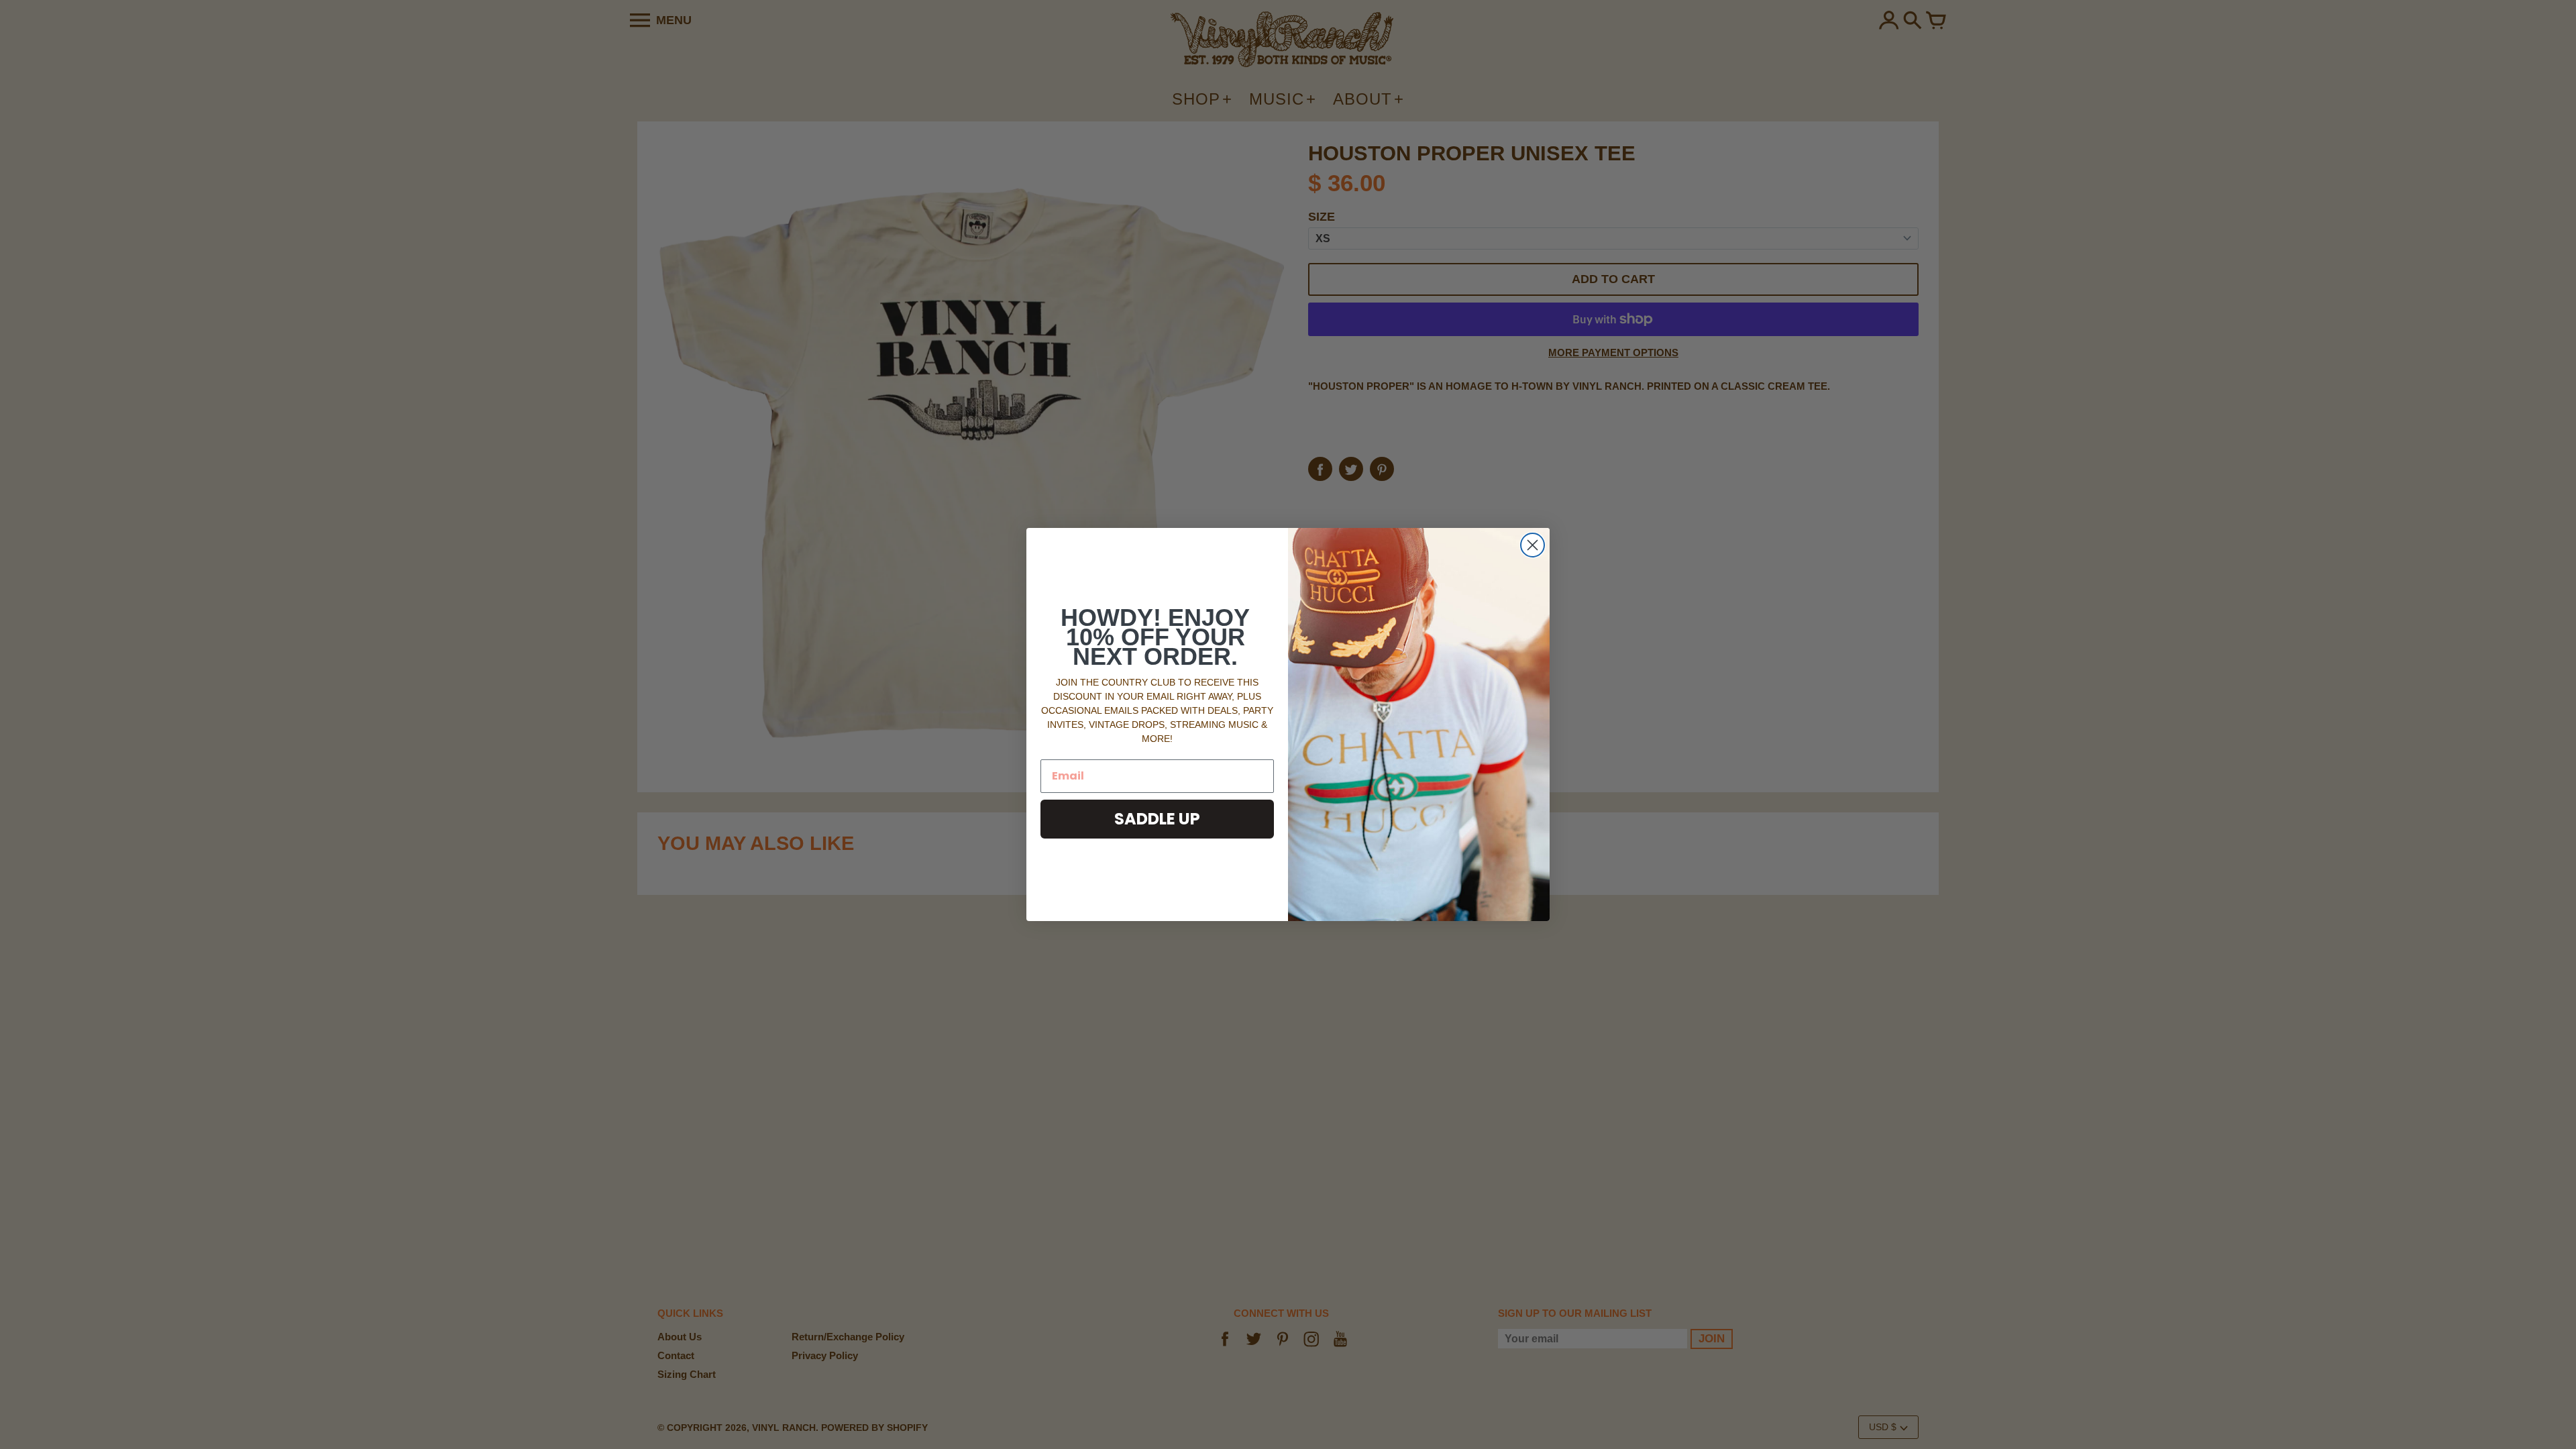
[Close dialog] (1533, 545)
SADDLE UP (1157, 819)
